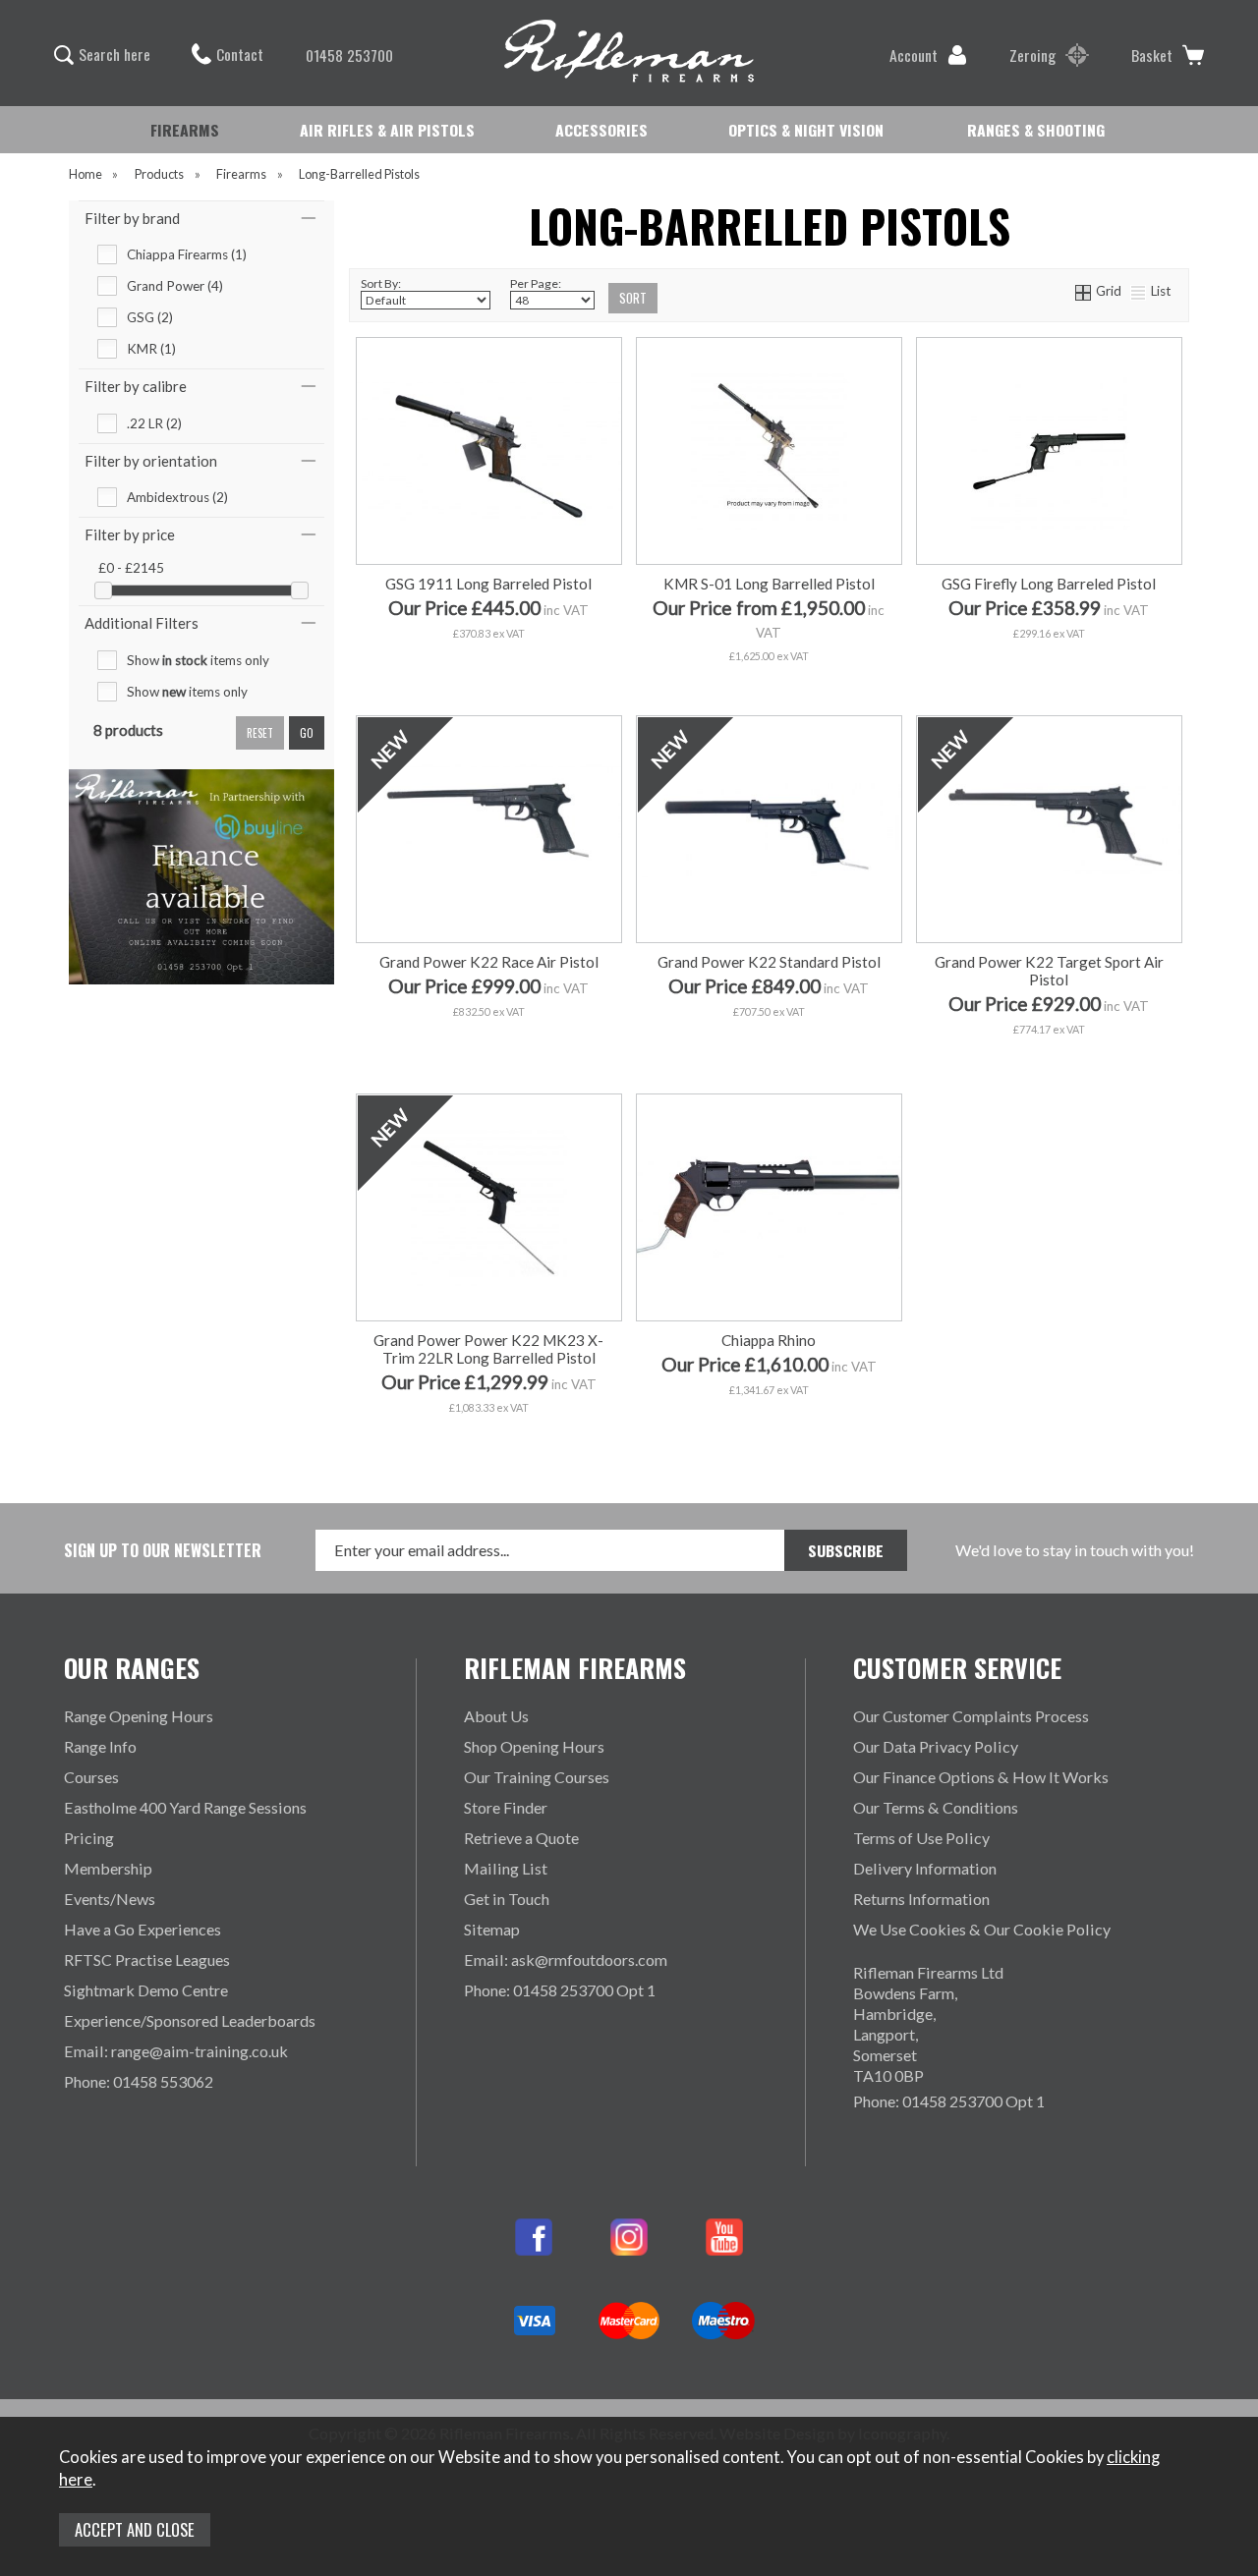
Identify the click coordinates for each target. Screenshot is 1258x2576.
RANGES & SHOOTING (1036, 130)
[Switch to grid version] (1084, 291)
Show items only (198, 660)
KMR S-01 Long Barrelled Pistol (769, 584)
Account (914, 55)
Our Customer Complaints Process (971, 1716)
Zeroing (1032, 55)
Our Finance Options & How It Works (981, 1777)
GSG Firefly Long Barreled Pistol (1049, 584)
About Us (496, 1716)
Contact (240, 54)
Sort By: (381, 283)
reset (260, 733)
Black (960, 672)
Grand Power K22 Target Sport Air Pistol (1049, 971)
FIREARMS (185, 130)
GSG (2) (150, 317)
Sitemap (492, 1929)
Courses (91, 1777)
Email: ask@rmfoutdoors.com (566, 1960)
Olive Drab (1134, 672)
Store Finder (506, 1807)
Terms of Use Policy (921, 1838)
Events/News (110, 1899)
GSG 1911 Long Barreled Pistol (488, 584)
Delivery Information (925, 1868)
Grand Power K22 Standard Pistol (769, 962)
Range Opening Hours (139, 1716)
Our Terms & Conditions (936, 1807)
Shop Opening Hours (534, 1746)
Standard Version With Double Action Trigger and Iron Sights (808, 642)
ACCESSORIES (601, 130)
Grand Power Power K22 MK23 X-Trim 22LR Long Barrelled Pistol (488, 1349)
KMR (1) (151, 349)
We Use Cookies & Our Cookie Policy (982, 1929)
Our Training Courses (537, 1777)
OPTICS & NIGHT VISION (806, 130)
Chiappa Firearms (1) (187, 254)
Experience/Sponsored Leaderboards (190, 2020)
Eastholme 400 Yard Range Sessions (185, 1807)
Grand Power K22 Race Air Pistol (489, 962)
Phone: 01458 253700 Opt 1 (560, 1990)
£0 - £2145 (131, 568)
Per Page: (536, 283)
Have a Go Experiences (143, 1929)
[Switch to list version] (1139, 291)
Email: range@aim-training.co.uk (176, 2051)
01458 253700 (349, 55)
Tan (1047, 672)
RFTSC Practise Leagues (147, 1960)
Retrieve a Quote (521, 1838)
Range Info (100, 1746)
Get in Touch (507, 1899)
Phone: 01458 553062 (139, 2081)
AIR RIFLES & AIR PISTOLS (387, 130)
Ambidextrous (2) (177, 497)
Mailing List (506, 1868)
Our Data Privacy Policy (936, 1746)
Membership (108, 1868)
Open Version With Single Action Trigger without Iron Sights (805, 672)
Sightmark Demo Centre (146, 1990)
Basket (1152, 55)
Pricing (89, 1838)
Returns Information (921, 1899)
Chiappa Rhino (769, 1340)
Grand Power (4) (175, 286)
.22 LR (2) (154, 423)
